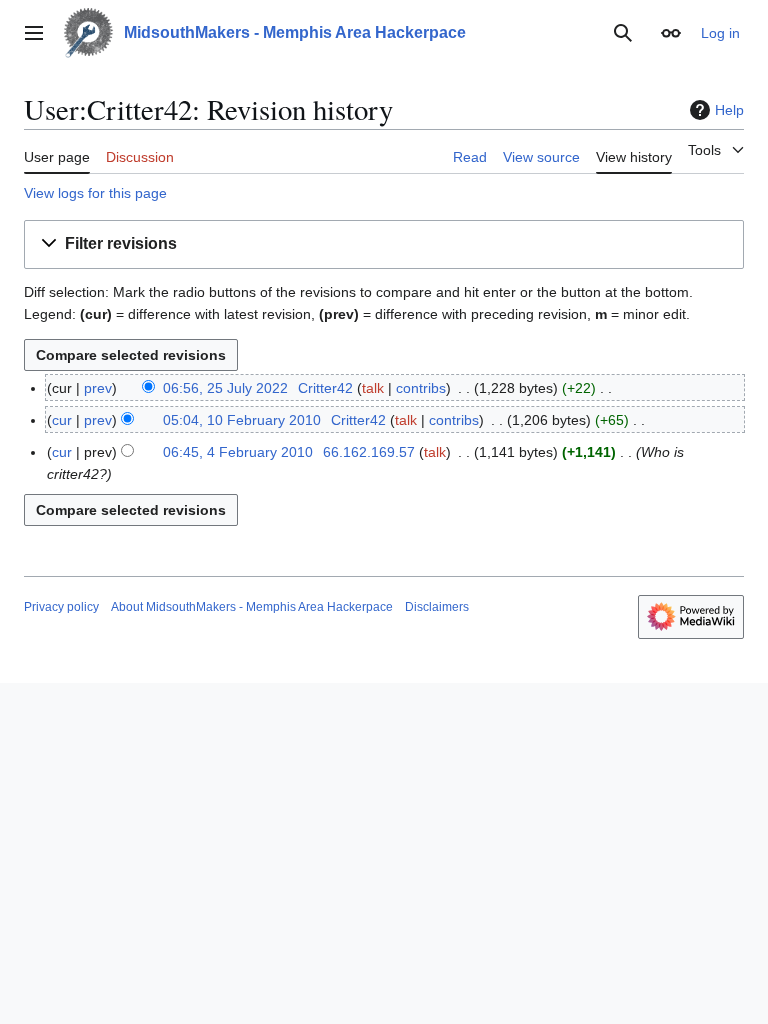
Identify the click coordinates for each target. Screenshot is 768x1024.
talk (373, 388)
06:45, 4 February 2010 (238, 452)
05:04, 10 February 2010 (242, 420)
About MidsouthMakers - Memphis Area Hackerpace (252, 607)
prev (98, 388)
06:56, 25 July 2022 (225, 388)
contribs (421, 388)
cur (62, 420)
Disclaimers (437, 607)
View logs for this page (95, 193)
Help (729, 110)
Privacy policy (61, 607)
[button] (34, 33)
